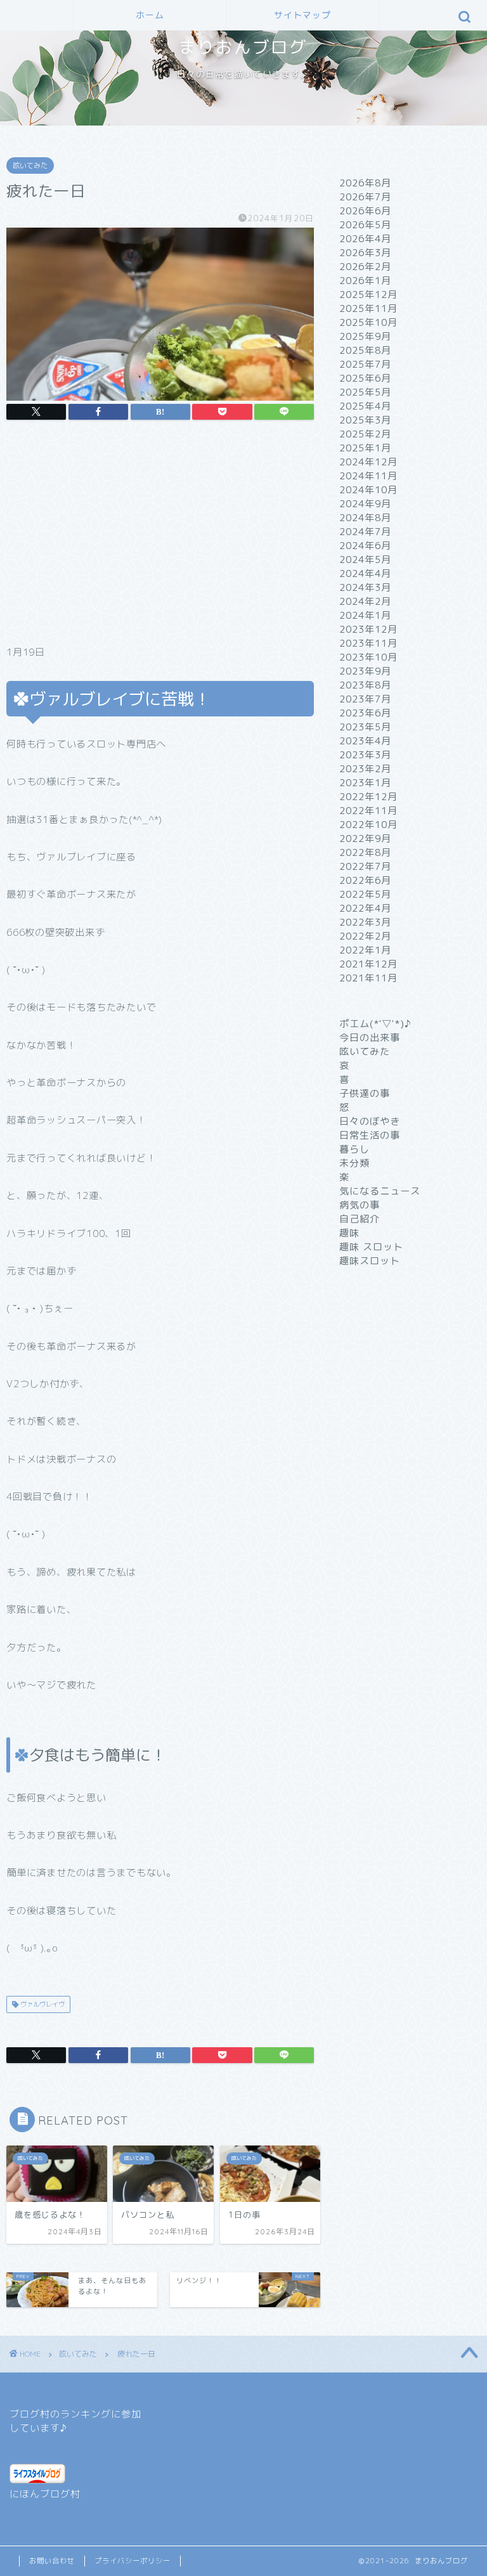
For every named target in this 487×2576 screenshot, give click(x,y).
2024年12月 (368, 462)
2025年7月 (365, 364)
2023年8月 (365, 685)
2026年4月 (365, 239)
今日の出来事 (370, 1038)
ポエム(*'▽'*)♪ (375, 1024)
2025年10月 (368, 322)
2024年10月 (368, 490)
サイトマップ (302, 15)
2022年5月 (365, 894)
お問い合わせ (52, 2561)
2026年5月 (365, 225)
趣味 (349, 1233)
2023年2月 (365, 769)
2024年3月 (365, 587)
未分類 (354, 1163)
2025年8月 (365, 350)
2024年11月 (368, 476)
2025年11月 (368, 308)
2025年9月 (365, 336)
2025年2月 (365, 434)
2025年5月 (365, 392)
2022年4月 (365, 908)
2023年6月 (365, 713)
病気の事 (360, 1205)
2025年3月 (365, 420)
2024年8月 (365, 518)
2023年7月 (365, 699)
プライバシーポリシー (133, 2561)
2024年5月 (365, 560)
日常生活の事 (370, 1135)
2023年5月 (365, 727)
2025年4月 (365, 406)
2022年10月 (368, 825)
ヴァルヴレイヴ (42, 2004)
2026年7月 (365, 197)
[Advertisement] (160, 536)
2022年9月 (365, 838)
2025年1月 (365, 448)
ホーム (150, 15)
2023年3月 (365, 755)
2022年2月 (365, 936)
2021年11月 (368, 978)
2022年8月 (365, 852)
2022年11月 (368, 811)
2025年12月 (368, 294)
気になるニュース (380, 1191)
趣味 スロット (371, 1247)
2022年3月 (365, 922)
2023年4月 (365, 741)
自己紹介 (360, 1219)
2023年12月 (368, 629)
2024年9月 (365, 504)
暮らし (354, 1149)
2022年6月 (365, 880)
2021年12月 (368, 964)
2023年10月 (368, 657)
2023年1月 (365, 783)
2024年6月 (365, 546)
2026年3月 (365, 253)
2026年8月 (365, 183)
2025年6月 (365, 378)
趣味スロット (370, 1261)
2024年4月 (365, 573)
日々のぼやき (370, 1121)
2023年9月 (365, 671)
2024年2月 (365, 601)
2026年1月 (365, 281)
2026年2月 (365, 267)
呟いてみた (30, 165)
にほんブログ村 (45, 2494)
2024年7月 (365, 532)
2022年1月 (365, 950)
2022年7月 (365, 866)
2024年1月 (365, 615)
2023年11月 (368, 643)
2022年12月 (368, 797)
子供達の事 (365, 1093)
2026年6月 (365, 211)
